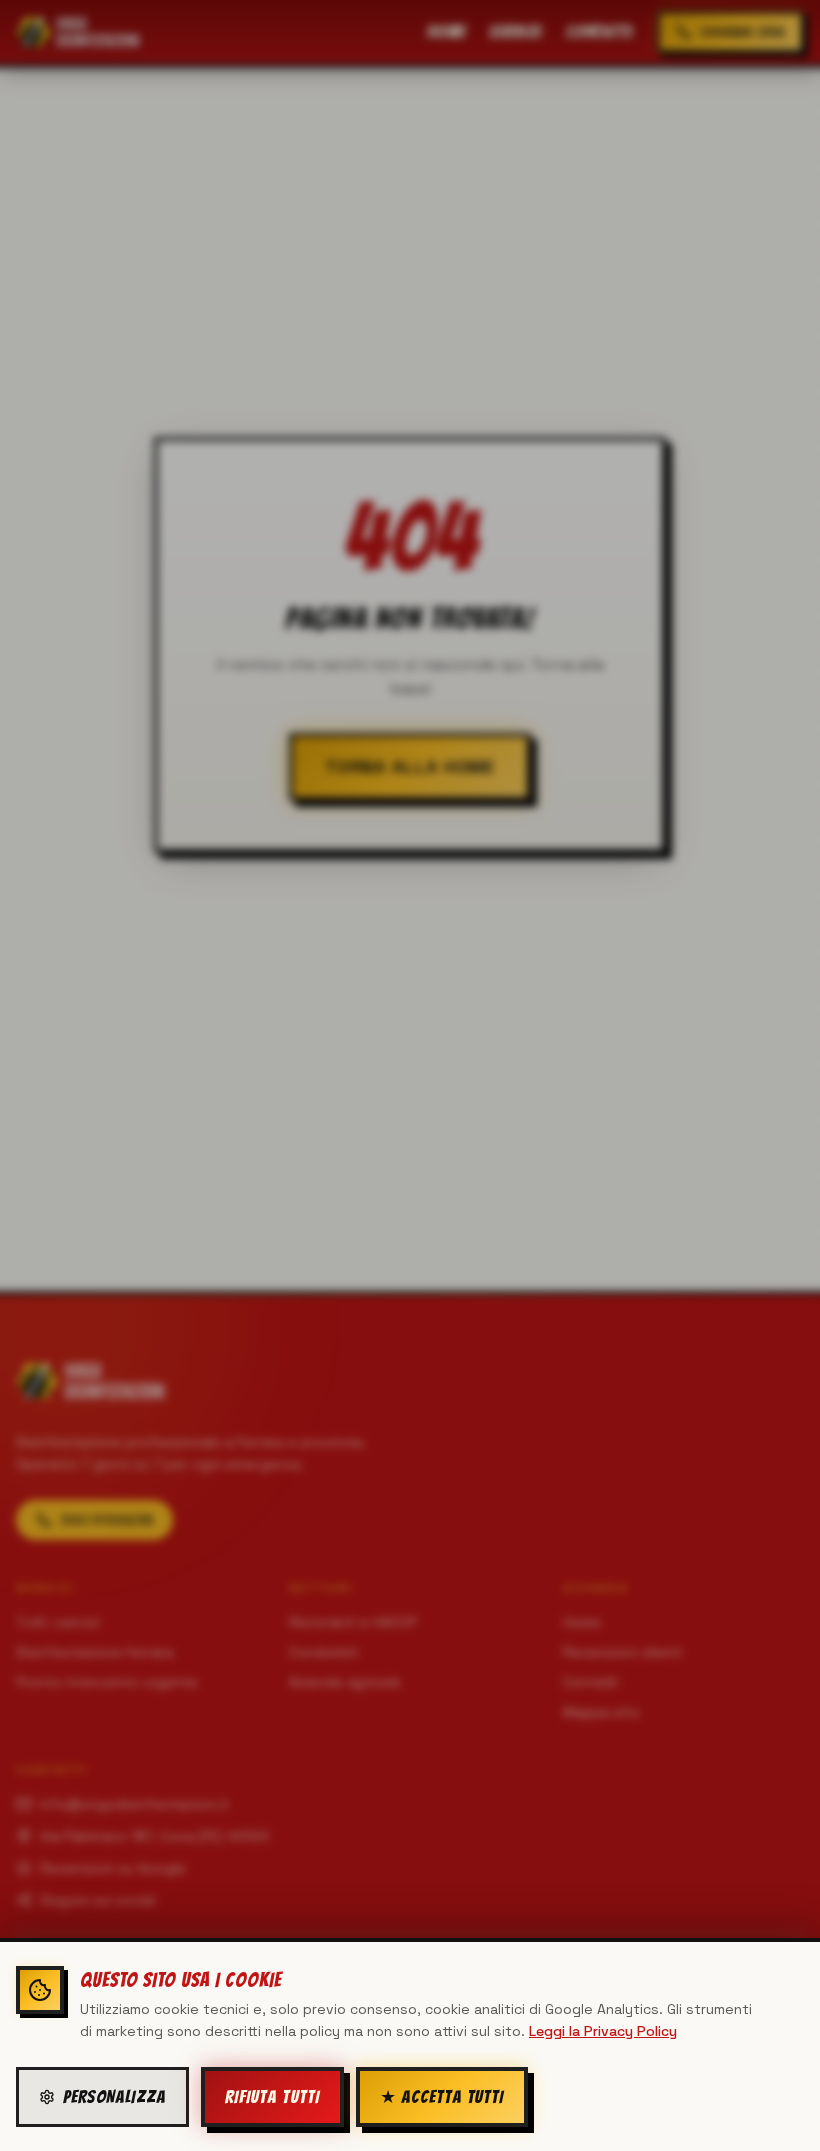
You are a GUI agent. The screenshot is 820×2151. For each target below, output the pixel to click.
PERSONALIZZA (114, 2096)
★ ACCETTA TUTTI (442, 2096)
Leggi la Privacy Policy (603, 2031)
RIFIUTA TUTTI (272, 2096)
